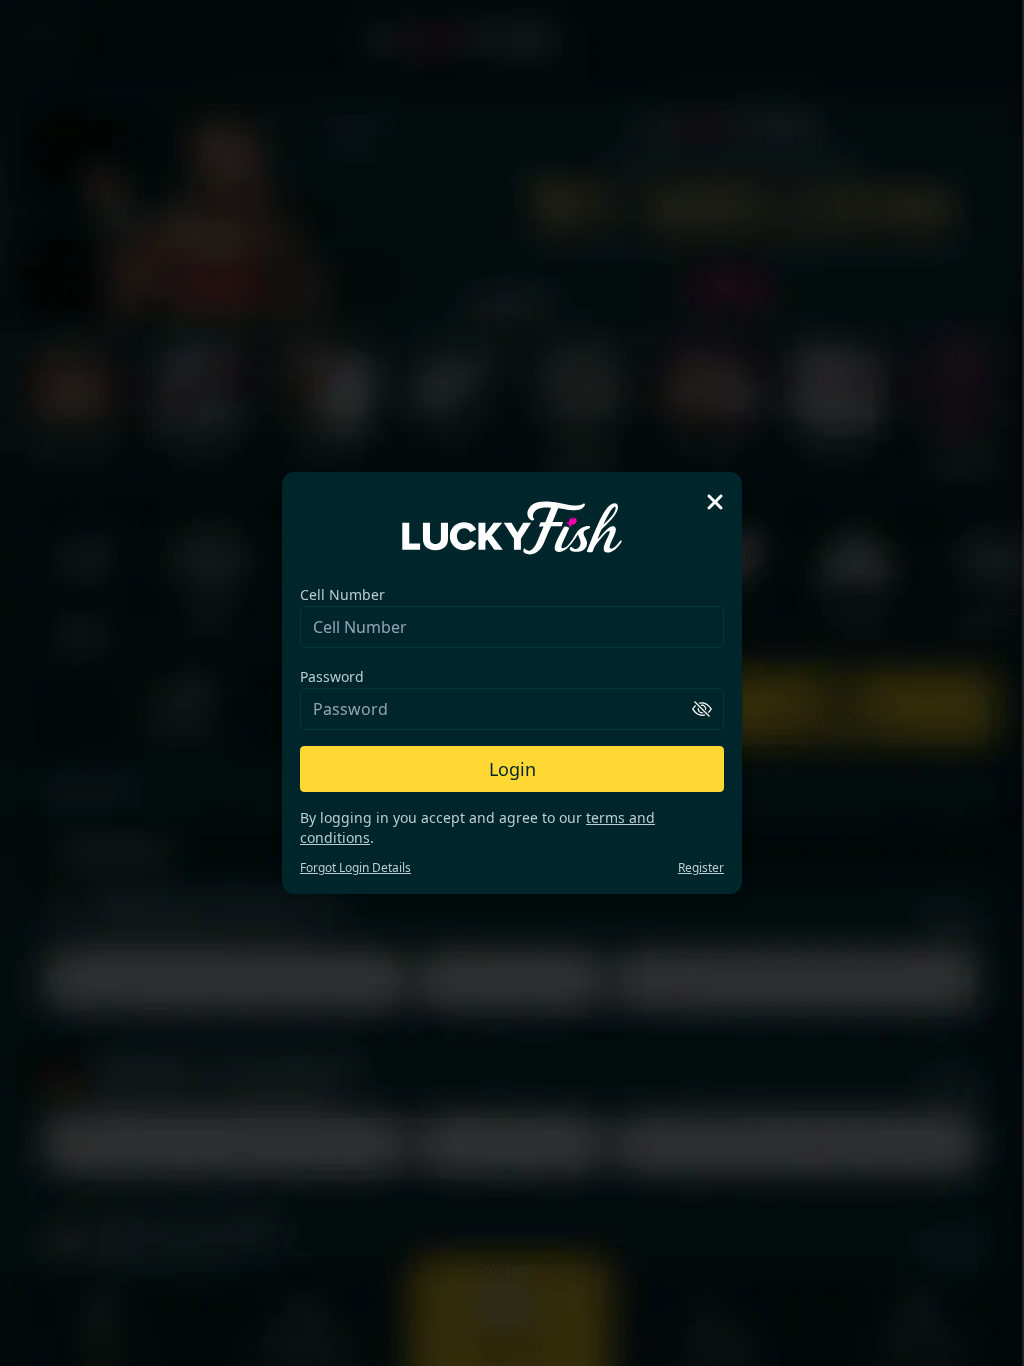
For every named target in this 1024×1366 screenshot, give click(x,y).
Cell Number (342, 594)
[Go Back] (715, 502)
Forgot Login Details (355, 867)
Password (332, 676)
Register (701, 867)
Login (512, 769)
